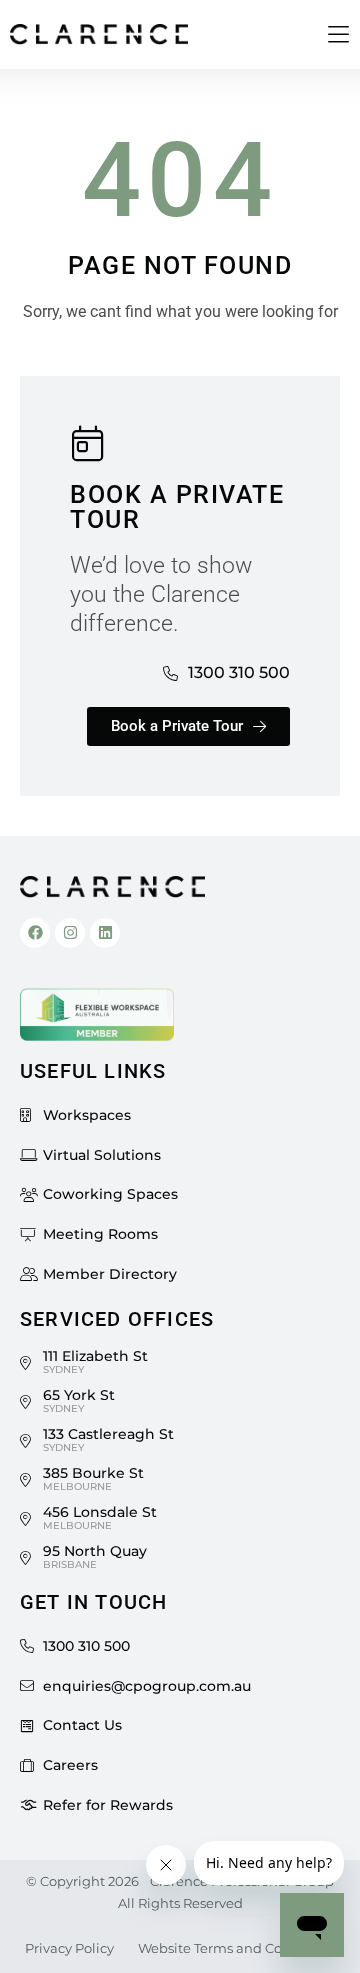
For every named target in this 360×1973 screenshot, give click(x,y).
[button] (338, 35)
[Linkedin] (105, 933)
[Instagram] (70, 933)
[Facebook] (35, 933)
